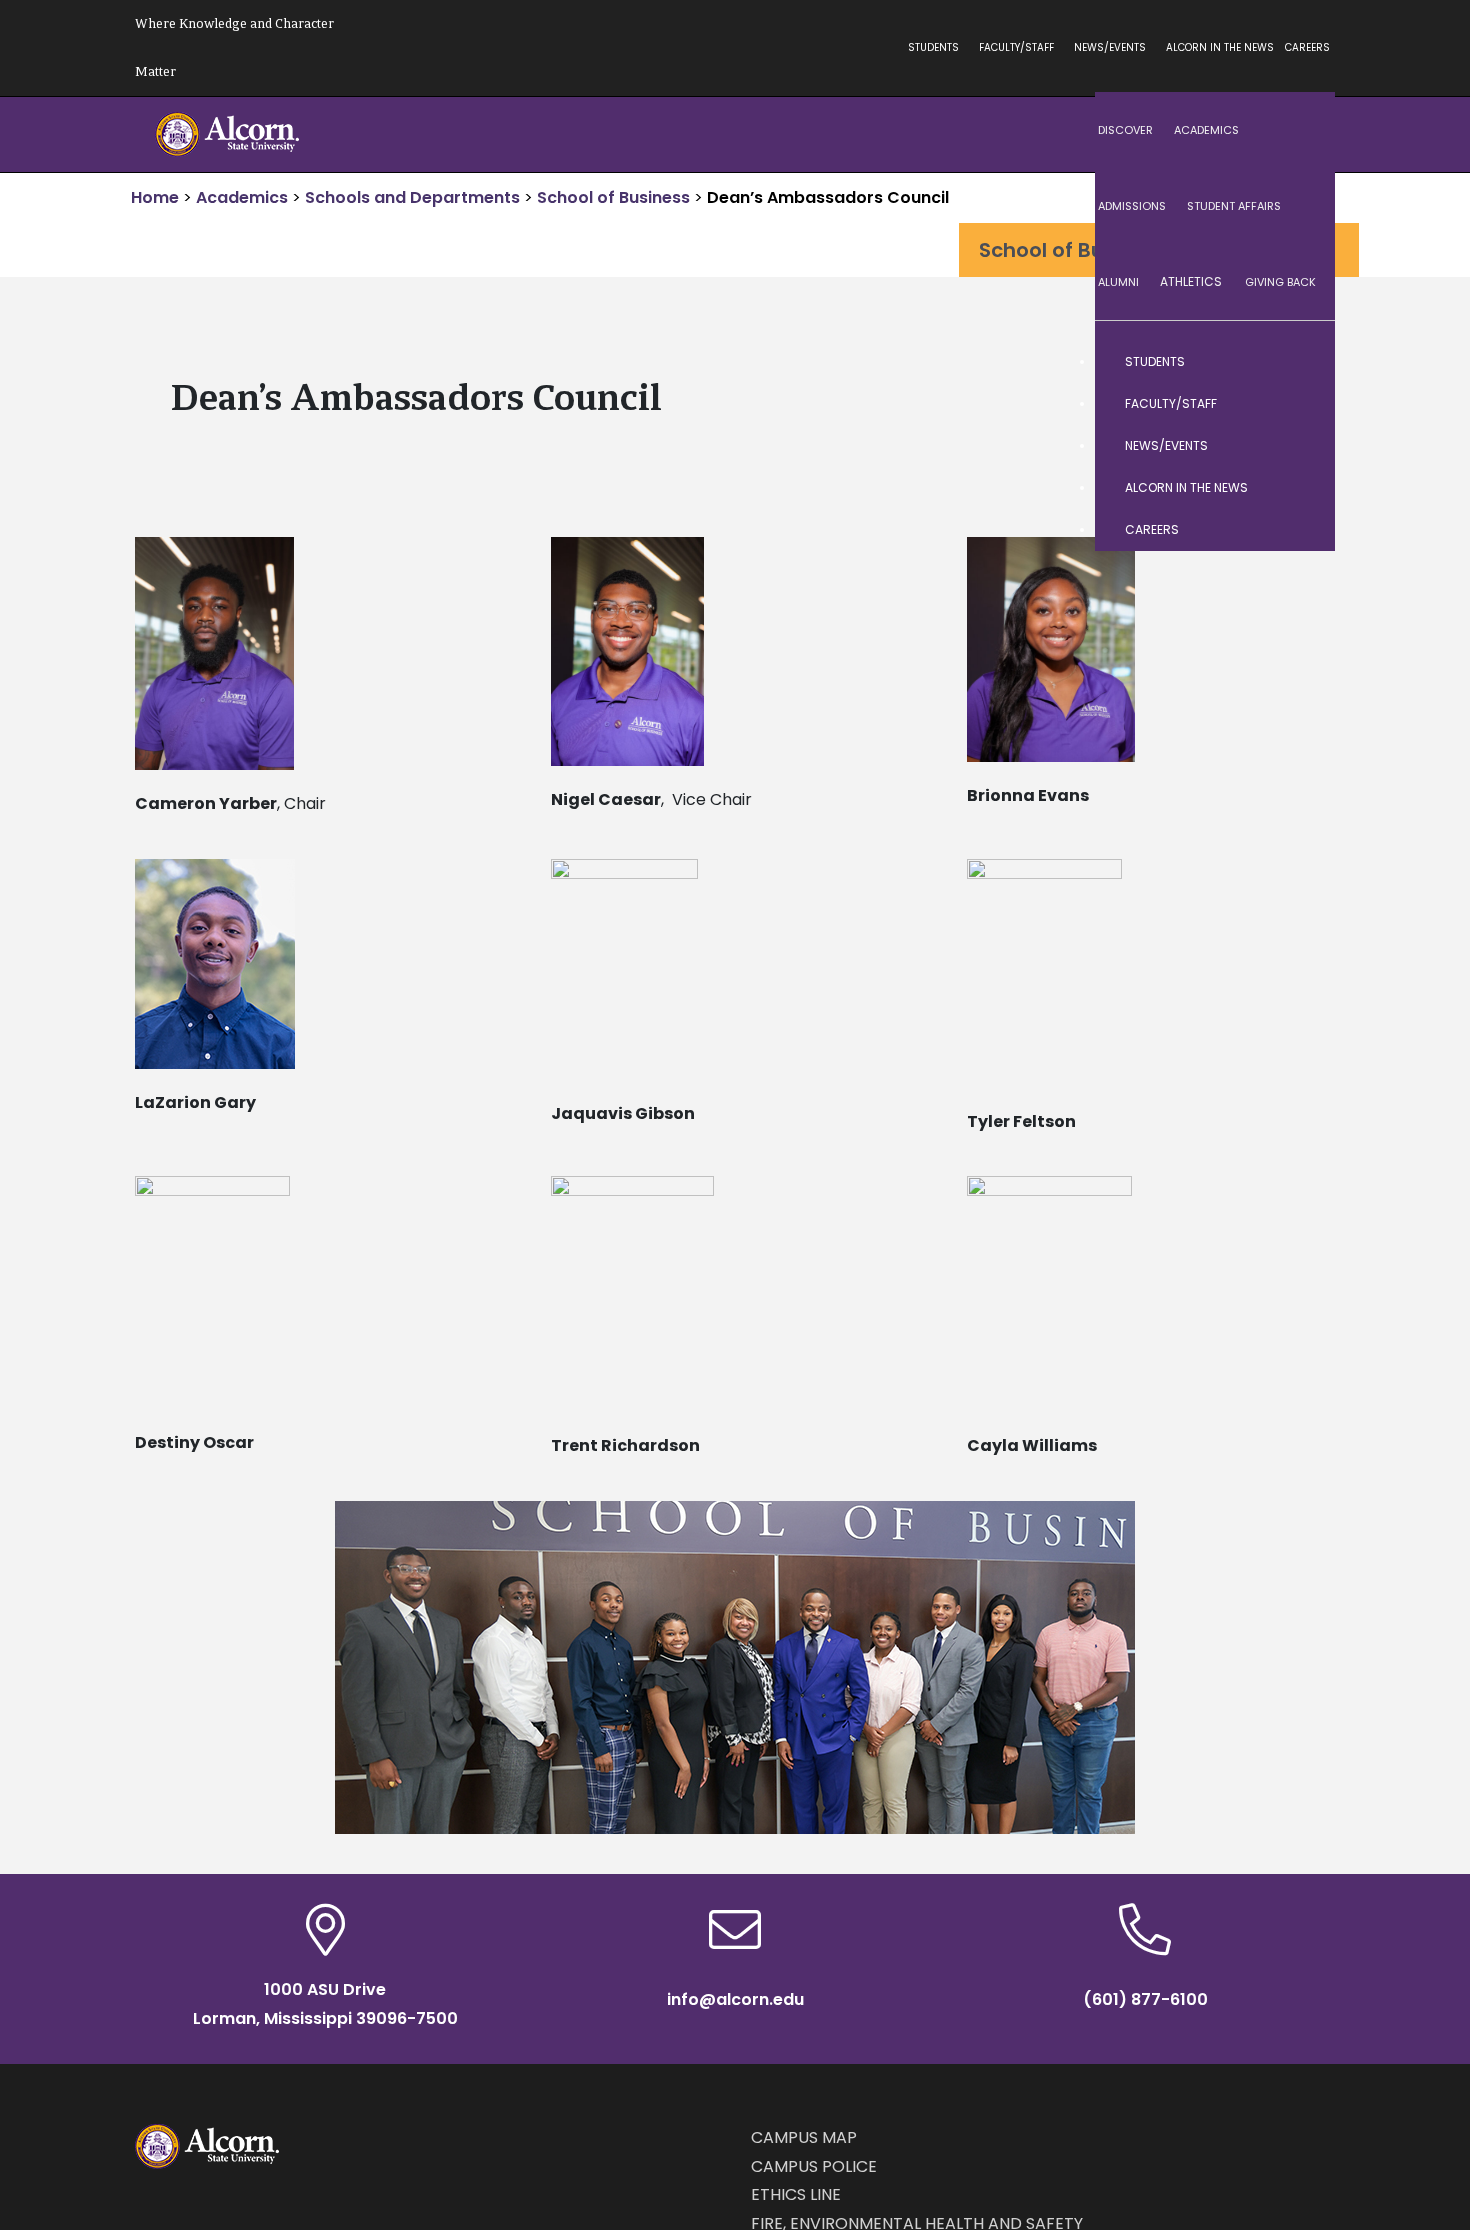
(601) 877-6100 (1145, 1999)
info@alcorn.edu (735, 1999)
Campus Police (814, 2166)
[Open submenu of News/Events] (1300, 446)
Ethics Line (796, 2194)
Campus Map (804, 2137)
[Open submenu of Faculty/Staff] (1300, 404)
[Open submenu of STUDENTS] (1300, 362)
